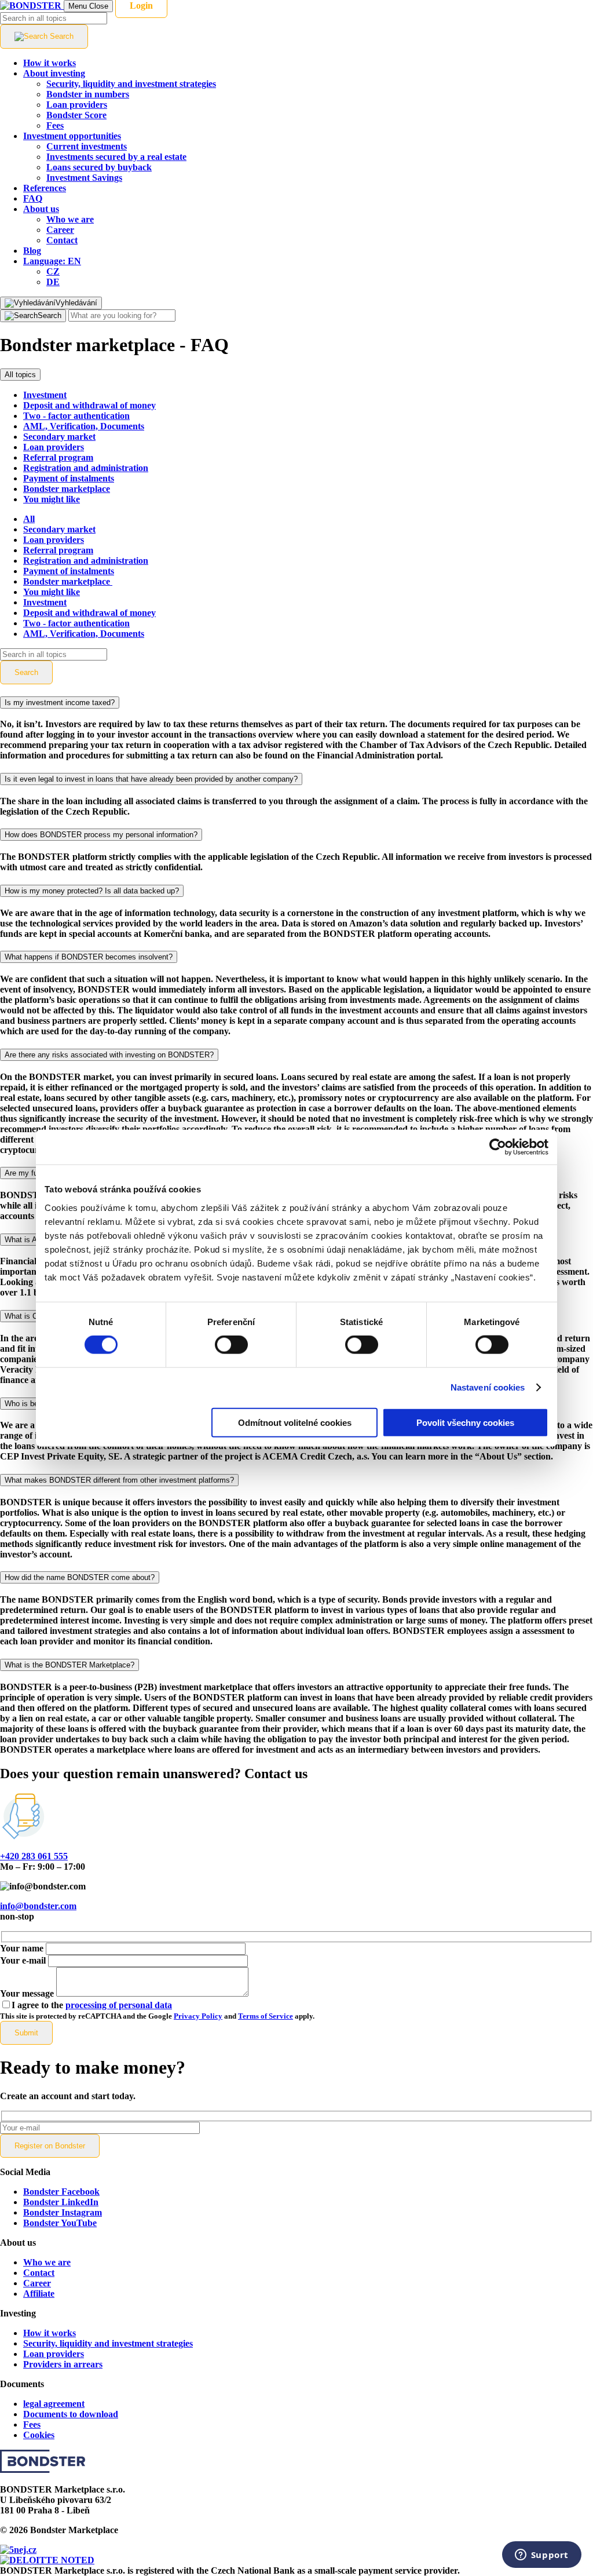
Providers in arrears (63, 2364)
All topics (20, 375)
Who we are (47, 2262)
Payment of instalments (69, 478)
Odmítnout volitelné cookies (295, 1422)
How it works (50, 2333)
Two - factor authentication (76, 416)
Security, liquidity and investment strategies (108, 2343)
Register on (50, 2146)
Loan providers (54, 447)
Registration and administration (86, 468)
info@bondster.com (38, 1906)
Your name (22, 1948)
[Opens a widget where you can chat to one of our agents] (541, 2556)
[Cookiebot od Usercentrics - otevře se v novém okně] (498, 1147)
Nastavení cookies (488, 1387)
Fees (32, 2424)
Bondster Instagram (63, 2212)
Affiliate (39, 2294)
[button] (52, 261)
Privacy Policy (198, 2016)
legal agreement (54, 2404)
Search (26, 672)
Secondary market (59, 437)
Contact (39, 2273)
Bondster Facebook (61, 2192)
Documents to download (71, 2414)
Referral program (58, 457)
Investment (45, 395)
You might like (52, 499)
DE (53, 282)
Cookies (39, 2435)
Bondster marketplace (67, 489)
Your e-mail (23, 1960)
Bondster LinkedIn (61, 2202)
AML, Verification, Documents (84, 426)
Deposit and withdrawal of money (89, 405)
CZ (53, 271)
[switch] (231, 1345)
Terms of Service (266, 2016)
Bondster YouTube (60, 2223)
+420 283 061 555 (34, 1856)
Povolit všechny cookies (465, 1422)
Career (37, 2283)
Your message (27, 1993)
